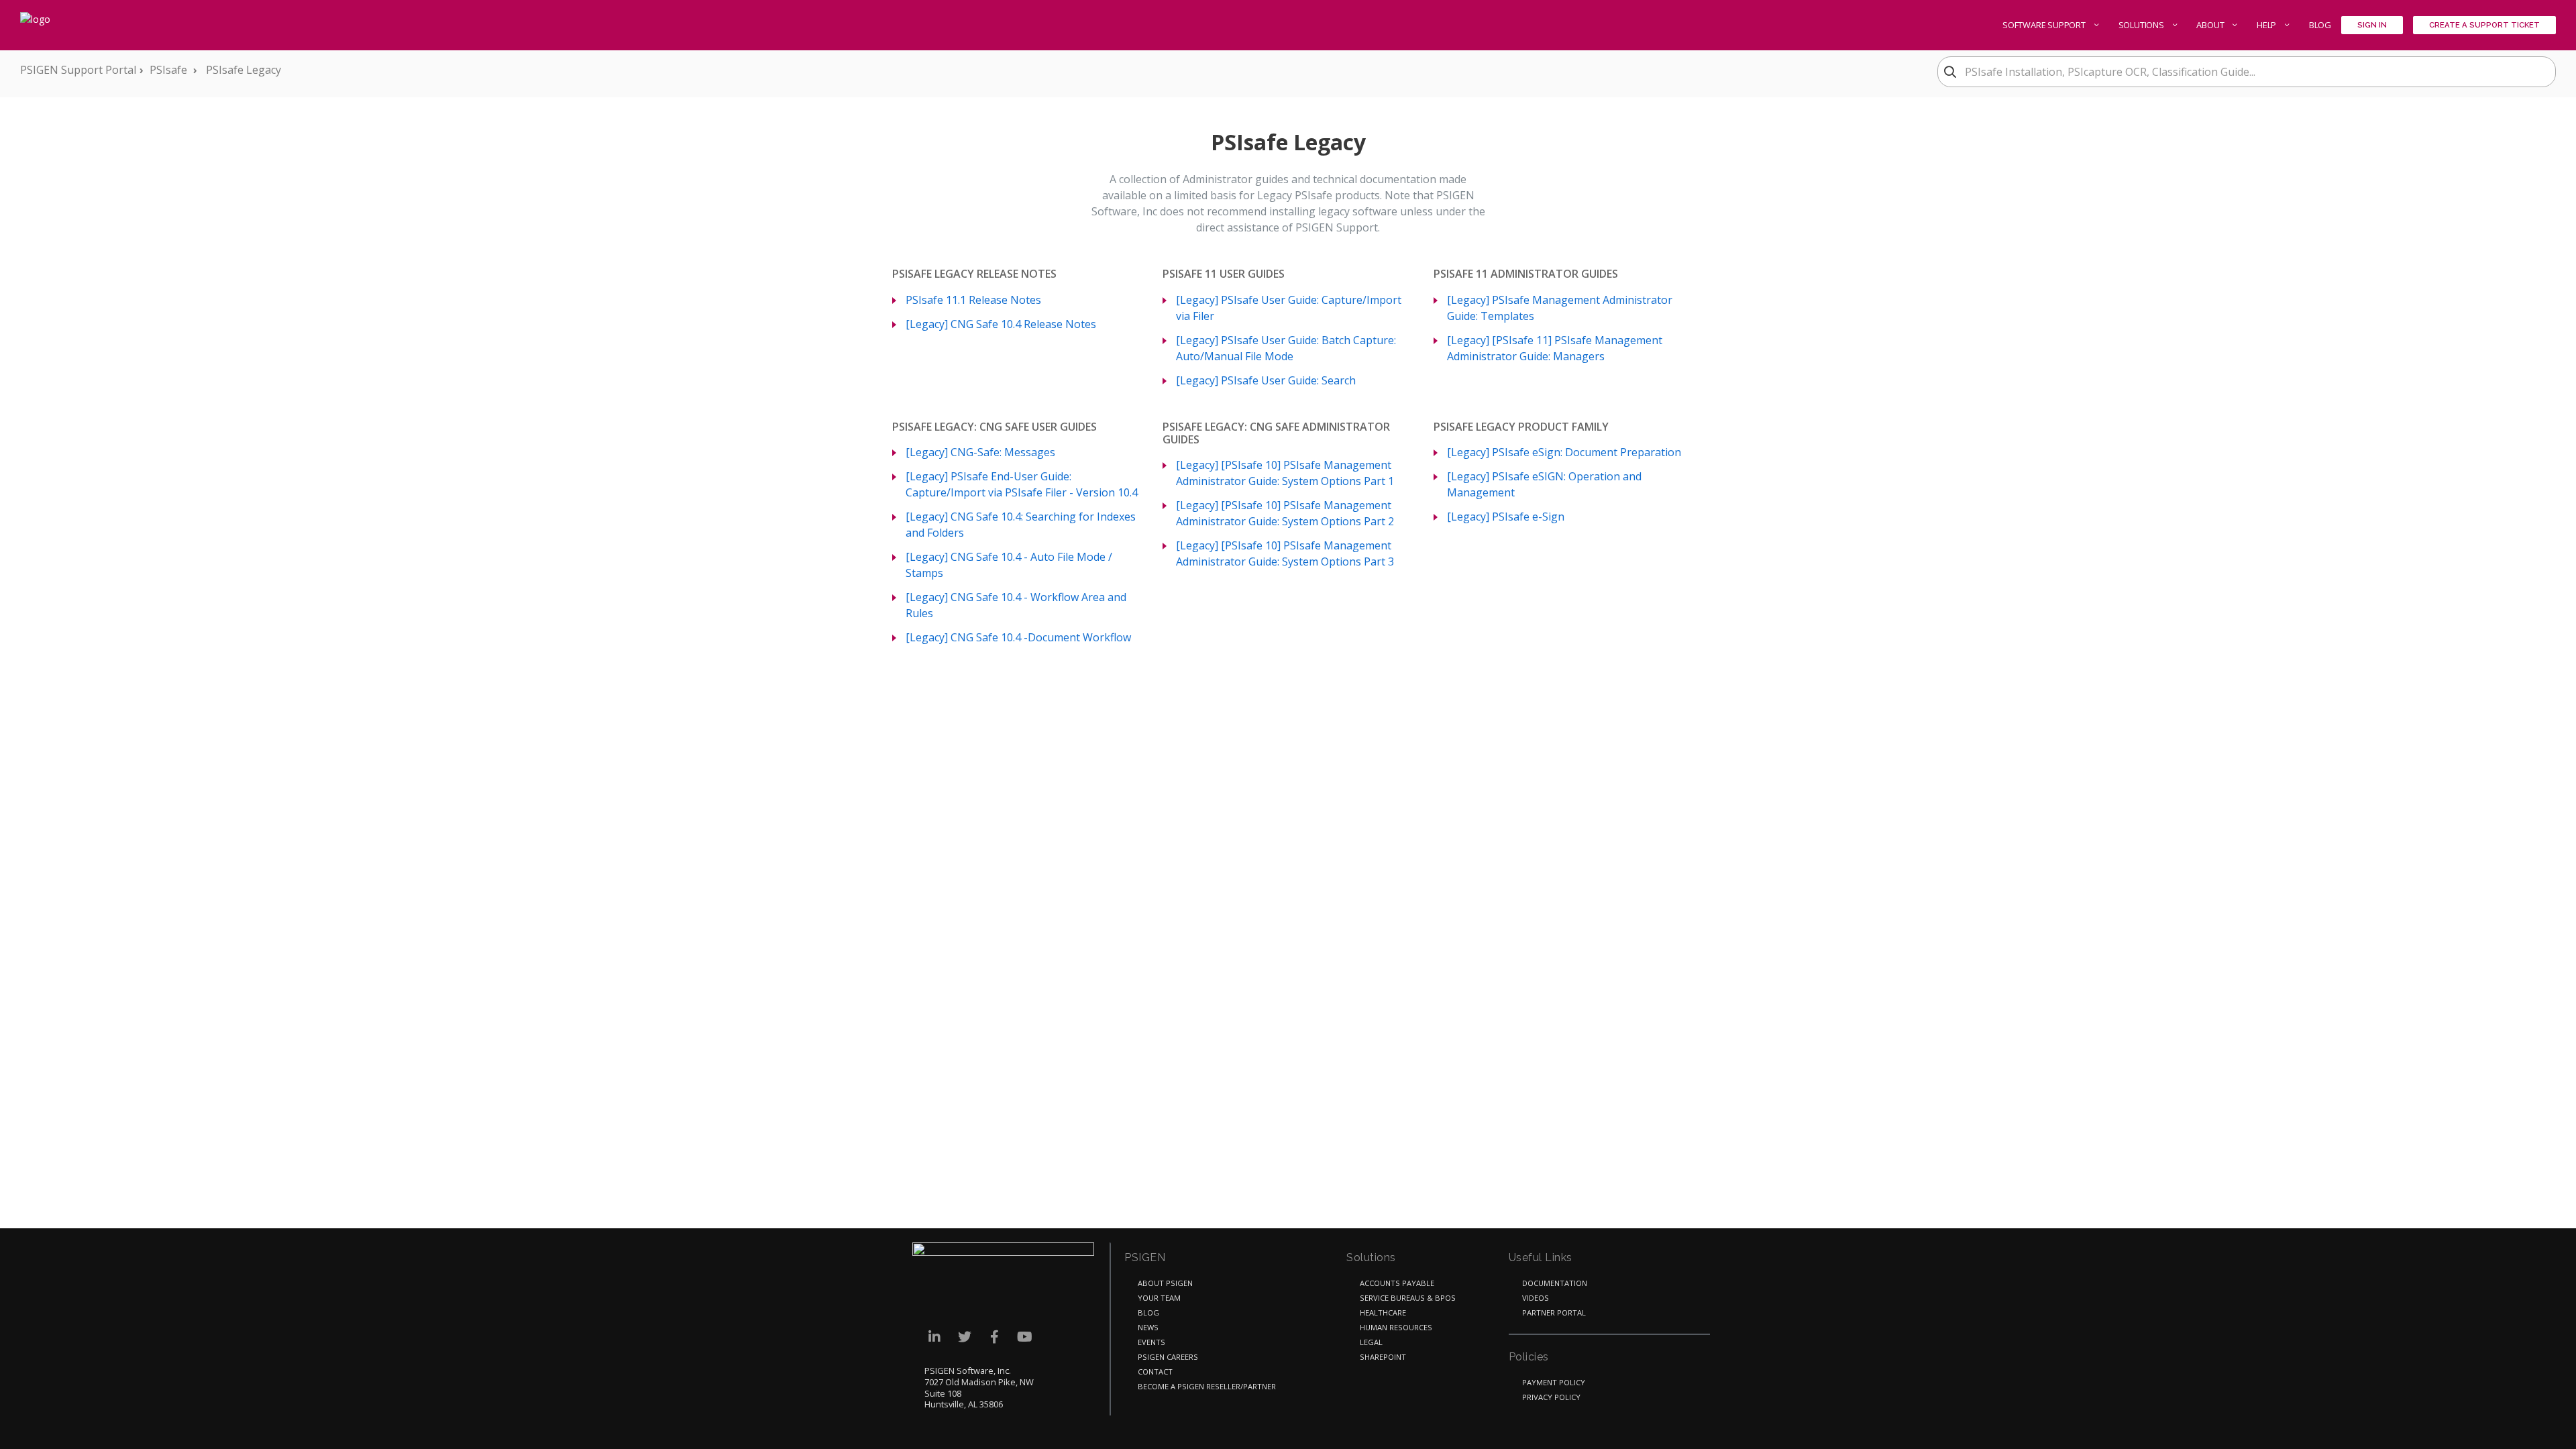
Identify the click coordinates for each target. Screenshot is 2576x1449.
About (2211, 25)
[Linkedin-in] (934, 1337)
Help (2267, 25)
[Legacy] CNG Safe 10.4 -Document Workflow (1018, 637)
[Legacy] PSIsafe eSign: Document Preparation (1564, 452)
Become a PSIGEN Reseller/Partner (1207, 1386)
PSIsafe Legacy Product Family (1521, 427)
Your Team (1159, 1298)
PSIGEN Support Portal (78, 70)
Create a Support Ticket (2484, 25)
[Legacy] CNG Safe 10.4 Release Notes (1001, 324)
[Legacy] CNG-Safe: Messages (980, 452)
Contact (1155, 1372)
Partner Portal (1554, 1312)
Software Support (2045, 25)
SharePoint (1383, 1357)
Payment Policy (1554, 1382)
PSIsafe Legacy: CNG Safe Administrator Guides (1276, 433)
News (1148, 1327)
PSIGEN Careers (1168, 1357)
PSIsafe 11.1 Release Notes (973, 300)
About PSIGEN (1165, 1283)
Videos (1536, 1298)
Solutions (2142, 25)
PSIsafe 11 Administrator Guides (1526, 274)
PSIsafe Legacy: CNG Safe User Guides (995, 427)
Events (1151, 1342)
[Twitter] (964, 1337)
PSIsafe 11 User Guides (1224, 274)
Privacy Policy (1551, 1397)
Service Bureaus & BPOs (1408, 1298)
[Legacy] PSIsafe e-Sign (1506, 517)
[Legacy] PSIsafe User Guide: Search (1266, 380)
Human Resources (1396, 1327)
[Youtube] (1025, 1337)
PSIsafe (168, 70)
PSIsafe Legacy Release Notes (974, 274)
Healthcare (1383, 1312)
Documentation (1555, 1283)
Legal (1371, 1342)
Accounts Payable (1397, 1283)
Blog (2320, 25)
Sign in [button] (2372, 25)
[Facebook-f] (995, 1337)
